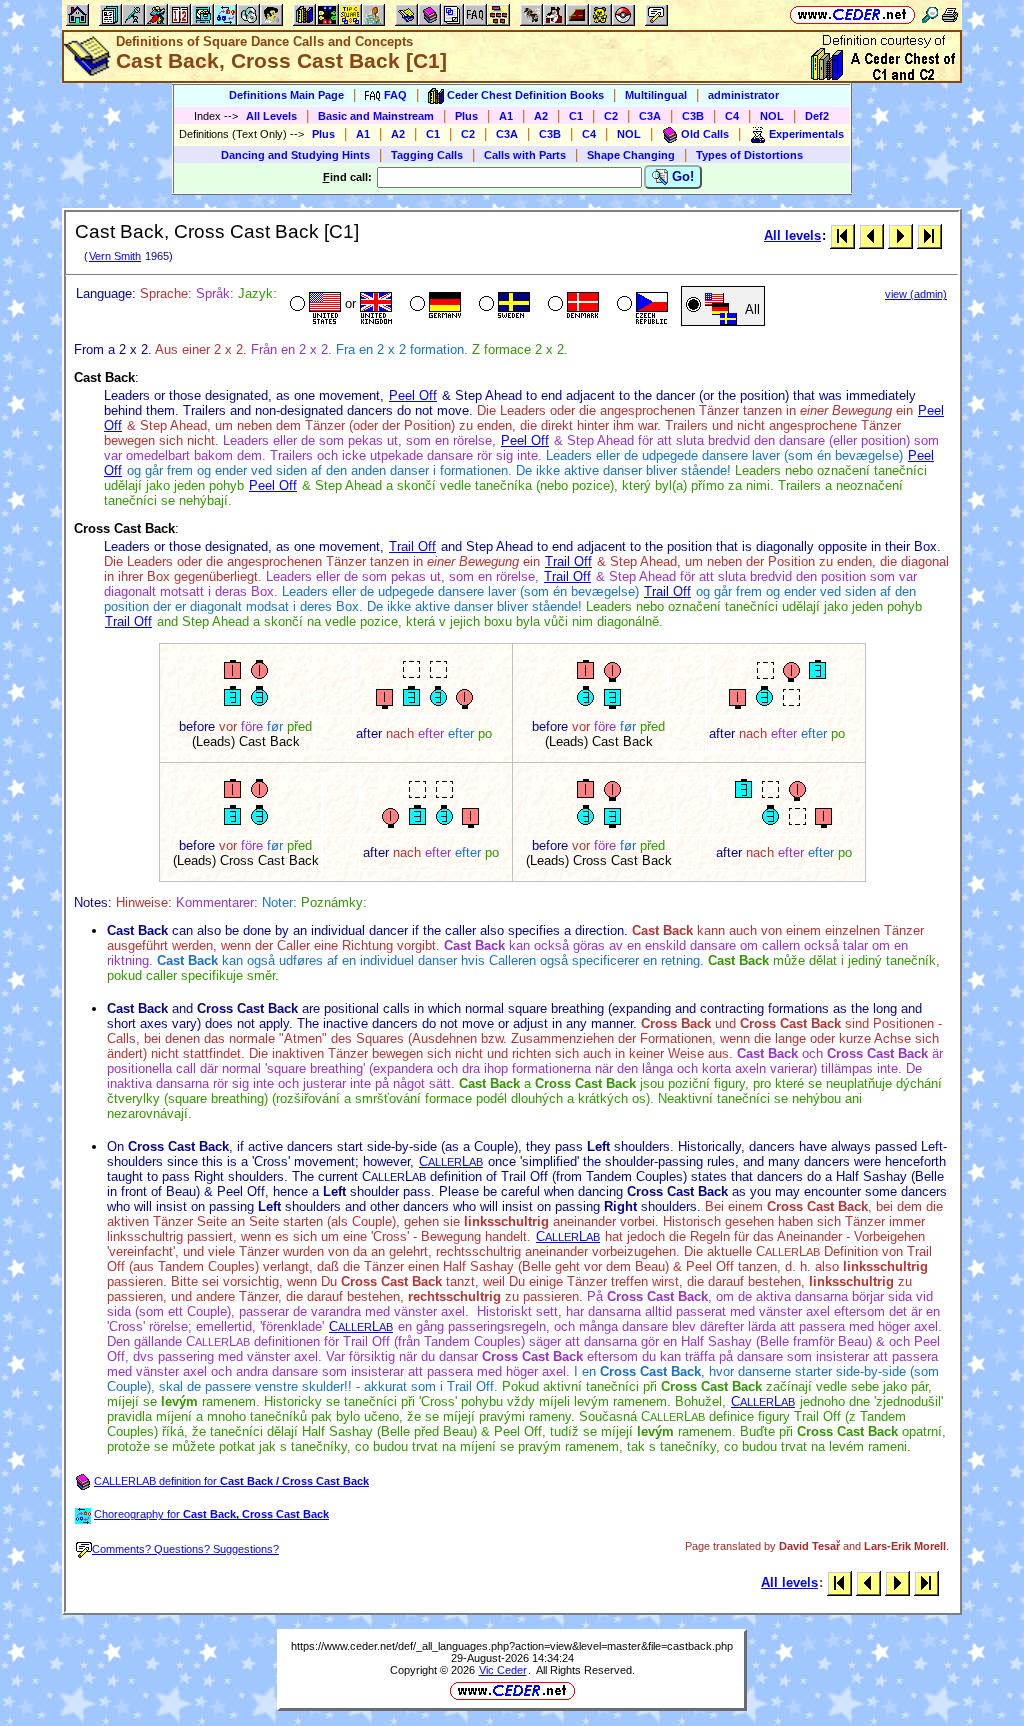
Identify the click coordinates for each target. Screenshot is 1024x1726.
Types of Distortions (749, 155)
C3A (650, 116)
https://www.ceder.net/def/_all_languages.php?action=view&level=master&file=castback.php (512, 1646)
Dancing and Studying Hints (295, 155)
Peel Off (413, 395)
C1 (576, 116)
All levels (792, 235)
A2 (541, 116)
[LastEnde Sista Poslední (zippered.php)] (929, 235)
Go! (681, 176)
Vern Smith (115, 256)
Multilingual (656, 95)
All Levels (271, 116)
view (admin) (916, 294)
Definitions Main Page (286, 95)
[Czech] (640, 306)
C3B (693, 116)
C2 (611, 116)
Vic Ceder (503, 1670)
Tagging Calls (427, 155)
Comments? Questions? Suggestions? (185, 1549)
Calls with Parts (525, 155)
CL (451, 1161)
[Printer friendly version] (950, 14)
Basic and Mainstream (376, 116)
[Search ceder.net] (930, 14)
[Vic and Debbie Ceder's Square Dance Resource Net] (852, 14)
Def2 (817, 116)
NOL (772, 116)
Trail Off (412, 546)
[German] (433, 306)
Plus (466, 116)
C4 (732, 116)
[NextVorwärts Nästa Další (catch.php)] (900, 235)
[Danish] (571, 306)
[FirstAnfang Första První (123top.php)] (842, 235)
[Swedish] (502, 306)
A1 (506, 116)
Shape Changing (631, 155)
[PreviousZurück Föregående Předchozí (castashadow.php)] (871, 235)
